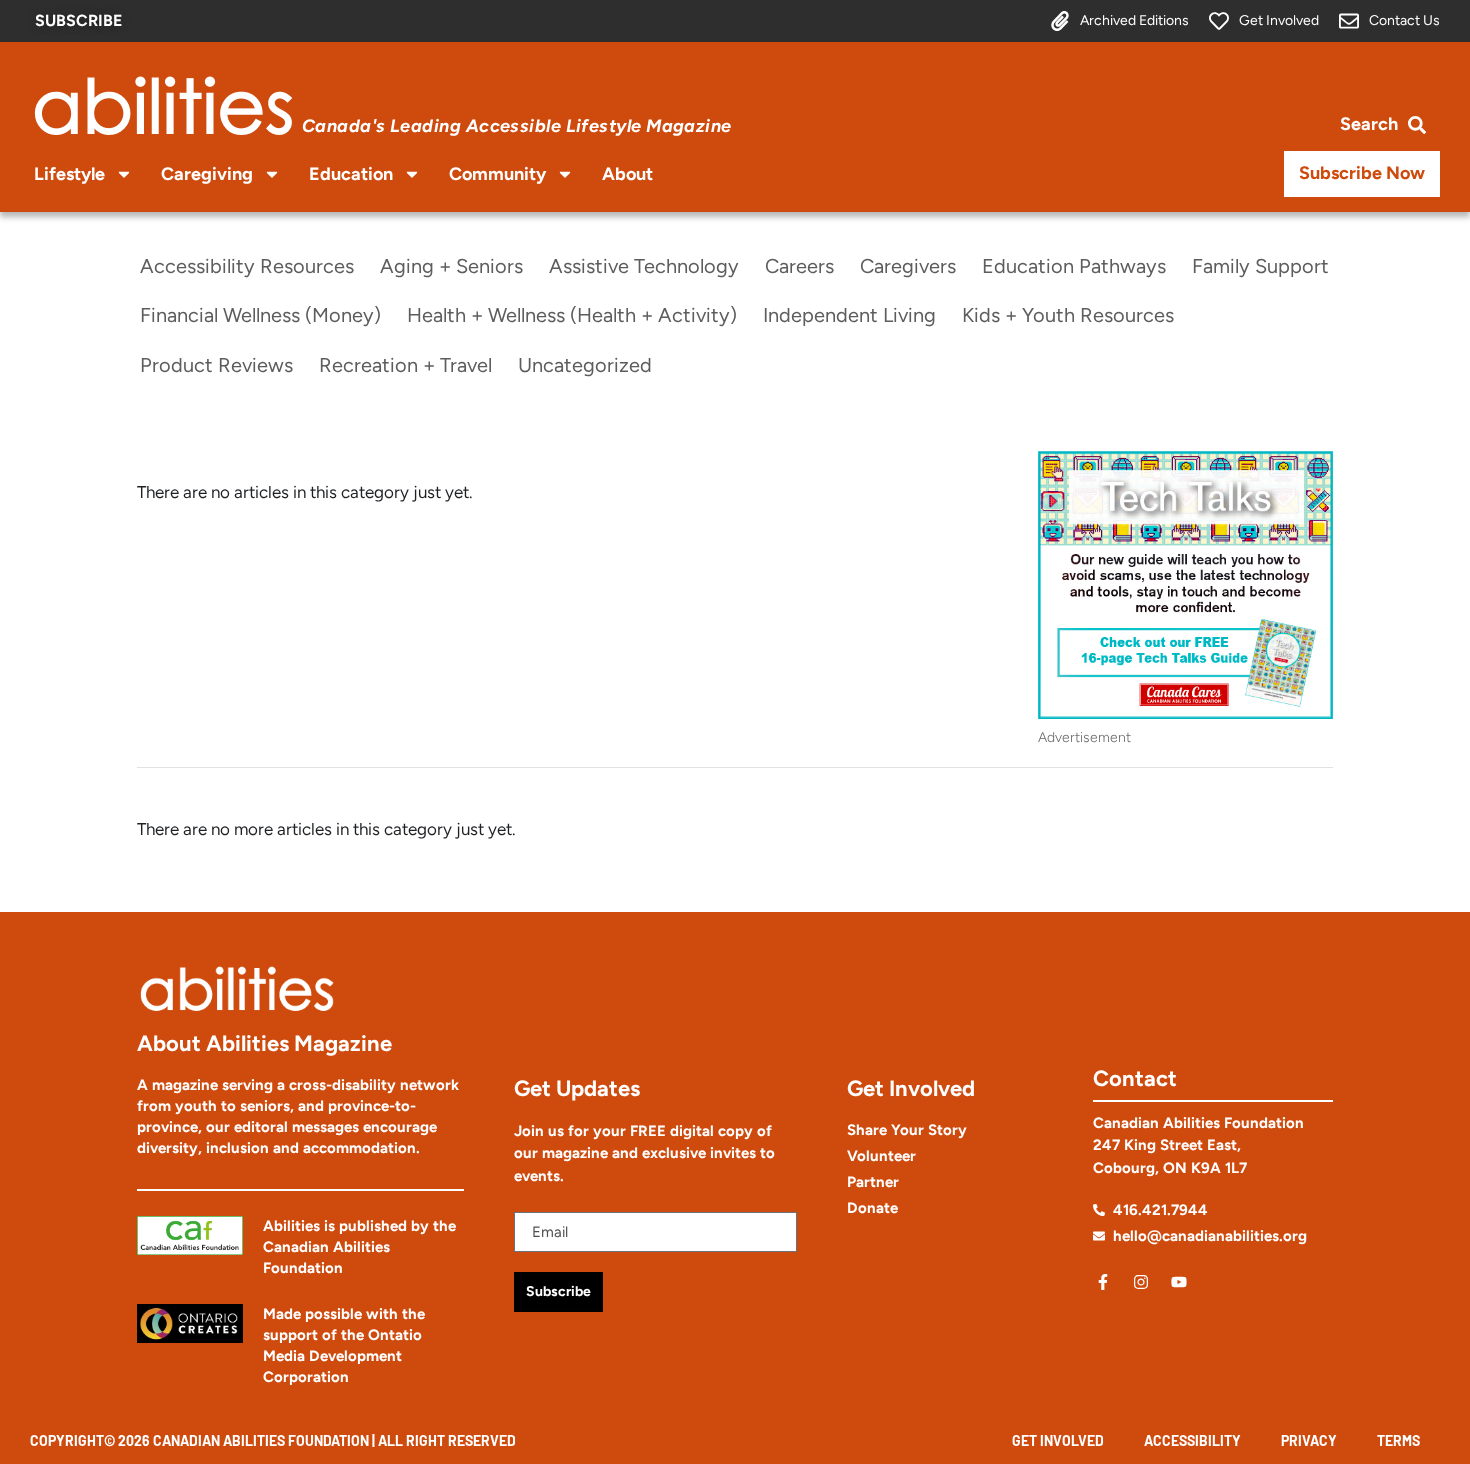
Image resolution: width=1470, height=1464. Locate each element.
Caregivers (908, 266)
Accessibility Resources (247, 266)
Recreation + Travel (405, 365)
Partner (873, 1182)
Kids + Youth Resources (1068, 315)
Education (351, 174)
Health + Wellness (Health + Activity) (572, 315)
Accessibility (1192, 1440)
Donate (872, 1208)
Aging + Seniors (451, 266)
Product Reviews (216, 365)
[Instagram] (1141, 1282)
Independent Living (849, 315)
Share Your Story (907, 1130)
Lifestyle (69, 174)
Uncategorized (585, 365)
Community (497, 174)
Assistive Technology (644, 266)
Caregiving (207, 174)
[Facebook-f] (1103, 1282)
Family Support (1260, 266)
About (627, 174)
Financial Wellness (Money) (260, 315)
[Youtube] (1179, 1282)
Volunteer (881, 1156)
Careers (799, 266)
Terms (1398, 1440)
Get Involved (1058, 1440)
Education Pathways (1074, 266)
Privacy (1309, 1440)
